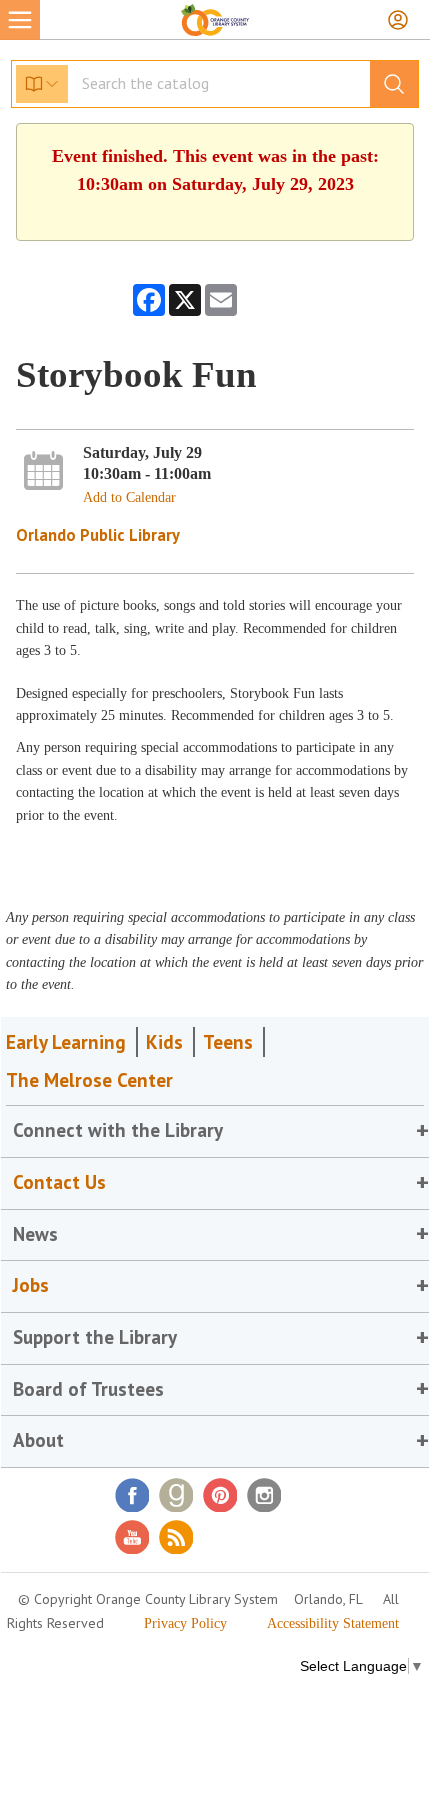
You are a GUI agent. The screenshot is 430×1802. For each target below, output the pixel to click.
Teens (228, 1042)
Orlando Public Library (98, 535)
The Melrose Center (89, 1080)
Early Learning (66, 1042)
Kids (164, 1042)
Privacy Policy (185, 1623)
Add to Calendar (129, 497)
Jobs (31, 1285)
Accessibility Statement (333, 1623)
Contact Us (59, 1182)
